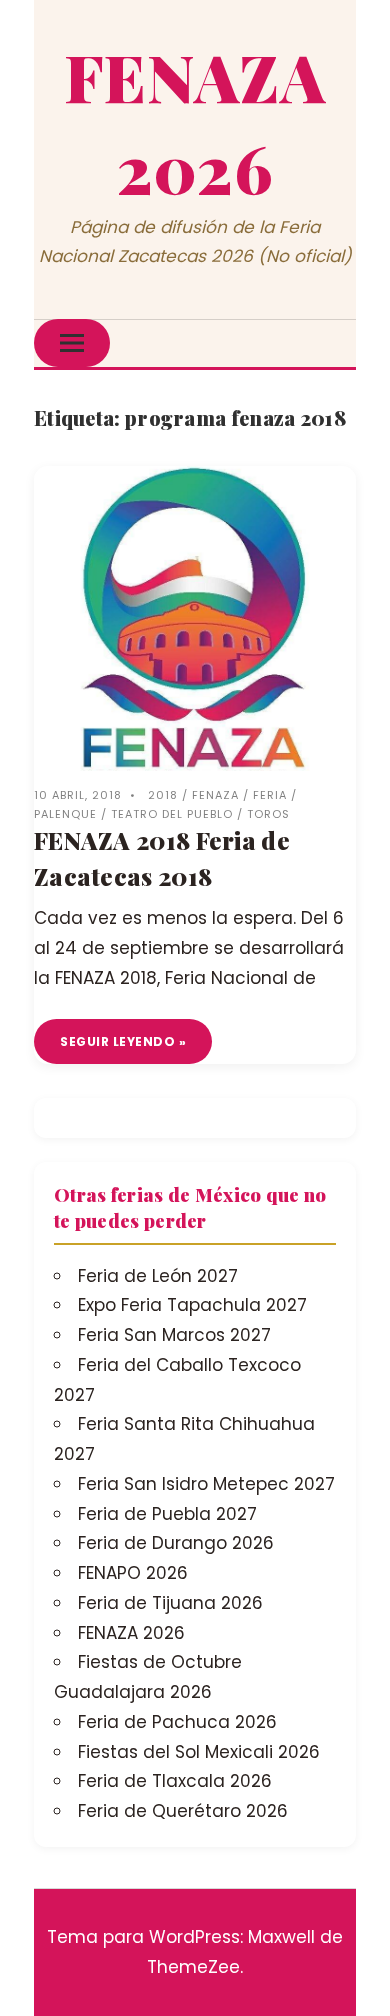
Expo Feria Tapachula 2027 (192, 1305)
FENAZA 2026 (131, 1633)
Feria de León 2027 (158, 1276)
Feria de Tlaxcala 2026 (175, 1781)
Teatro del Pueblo (172, 814)
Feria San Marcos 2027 (174, 1335)
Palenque (65, 814)
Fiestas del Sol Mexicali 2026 (199, 1752)
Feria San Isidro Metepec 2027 (206, 1484)
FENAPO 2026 (133, 1573)
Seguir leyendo (117, 1041)
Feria (270, 795)
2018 (163, 795)
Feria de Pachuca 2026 (177, 1722)
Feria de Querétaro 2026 (183, 1811)
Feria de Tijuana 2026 (170, 1603)
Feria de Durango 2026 (176, 1543)
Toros (268, 814)
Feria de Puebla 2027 (167, 1514)
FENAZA (215, 795)
